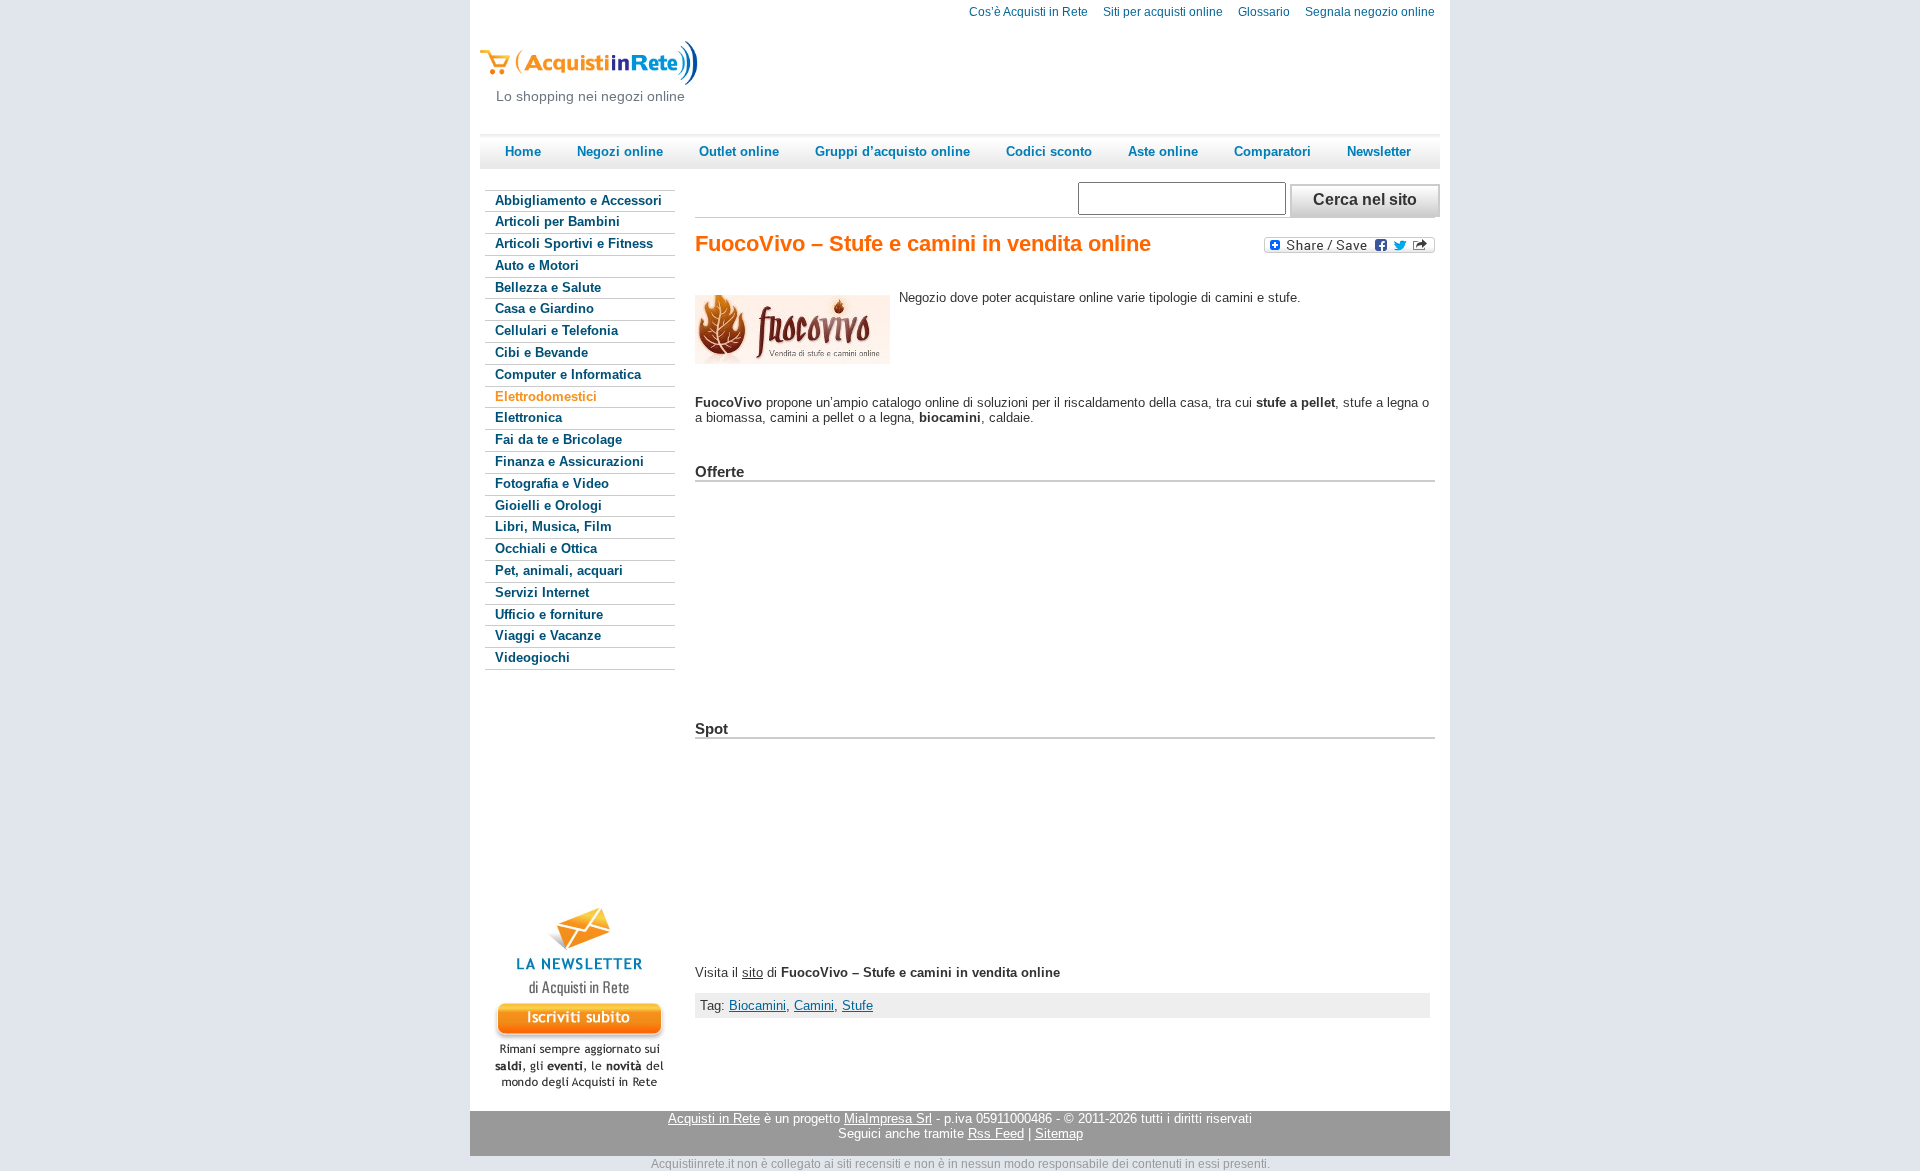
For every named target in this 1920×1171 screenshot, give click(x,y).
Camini (814, 1005)
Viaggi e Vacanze (548, 635)
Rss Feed (996, 1133)
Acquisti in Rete (714, 1118)
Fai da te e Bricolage (558, 439)
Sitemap (1059, 1133)
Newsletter (1379, 151)
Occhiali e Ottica (546, 548)
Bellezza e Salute (548, 287)
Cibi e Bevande (541, 352)
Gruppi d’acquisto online (892, 151)
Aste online (1163, 151)
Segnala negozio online (1370, 12)
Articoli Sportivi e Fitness (574, 243)
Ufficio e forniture (549, 614)
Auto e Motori (537, 265)
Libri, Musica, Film (553, 526)
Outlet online (739, 151)
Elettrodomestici (546, 396)
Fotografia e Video (552, 483)
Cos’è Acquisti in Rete (1028, 12)
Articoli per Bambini (557, 221)
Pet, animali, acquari (559, 570)
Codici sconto (1049, 151)
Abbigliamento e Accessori (578, 200)
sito (752, 972)
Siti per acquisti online (1163, 12)
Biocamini (757, 1005)
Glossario (1264, 12)
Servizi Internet (542, 592)
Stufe (857, 1005)
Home (523, 151)
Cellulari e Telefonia (556, 330)
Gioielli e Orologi (548, 505)
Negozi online (620, 151)
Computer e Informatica (568, 374)
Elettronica (528, 417)
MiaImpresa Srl (888, 1118)
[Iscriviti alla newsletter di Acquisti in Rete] (570, 1088)
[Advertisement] (1076, 76)
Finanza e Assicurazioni (569, 461)
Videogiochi (532, 657)
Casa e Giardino (544, 308)
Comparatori (1272, 151)
